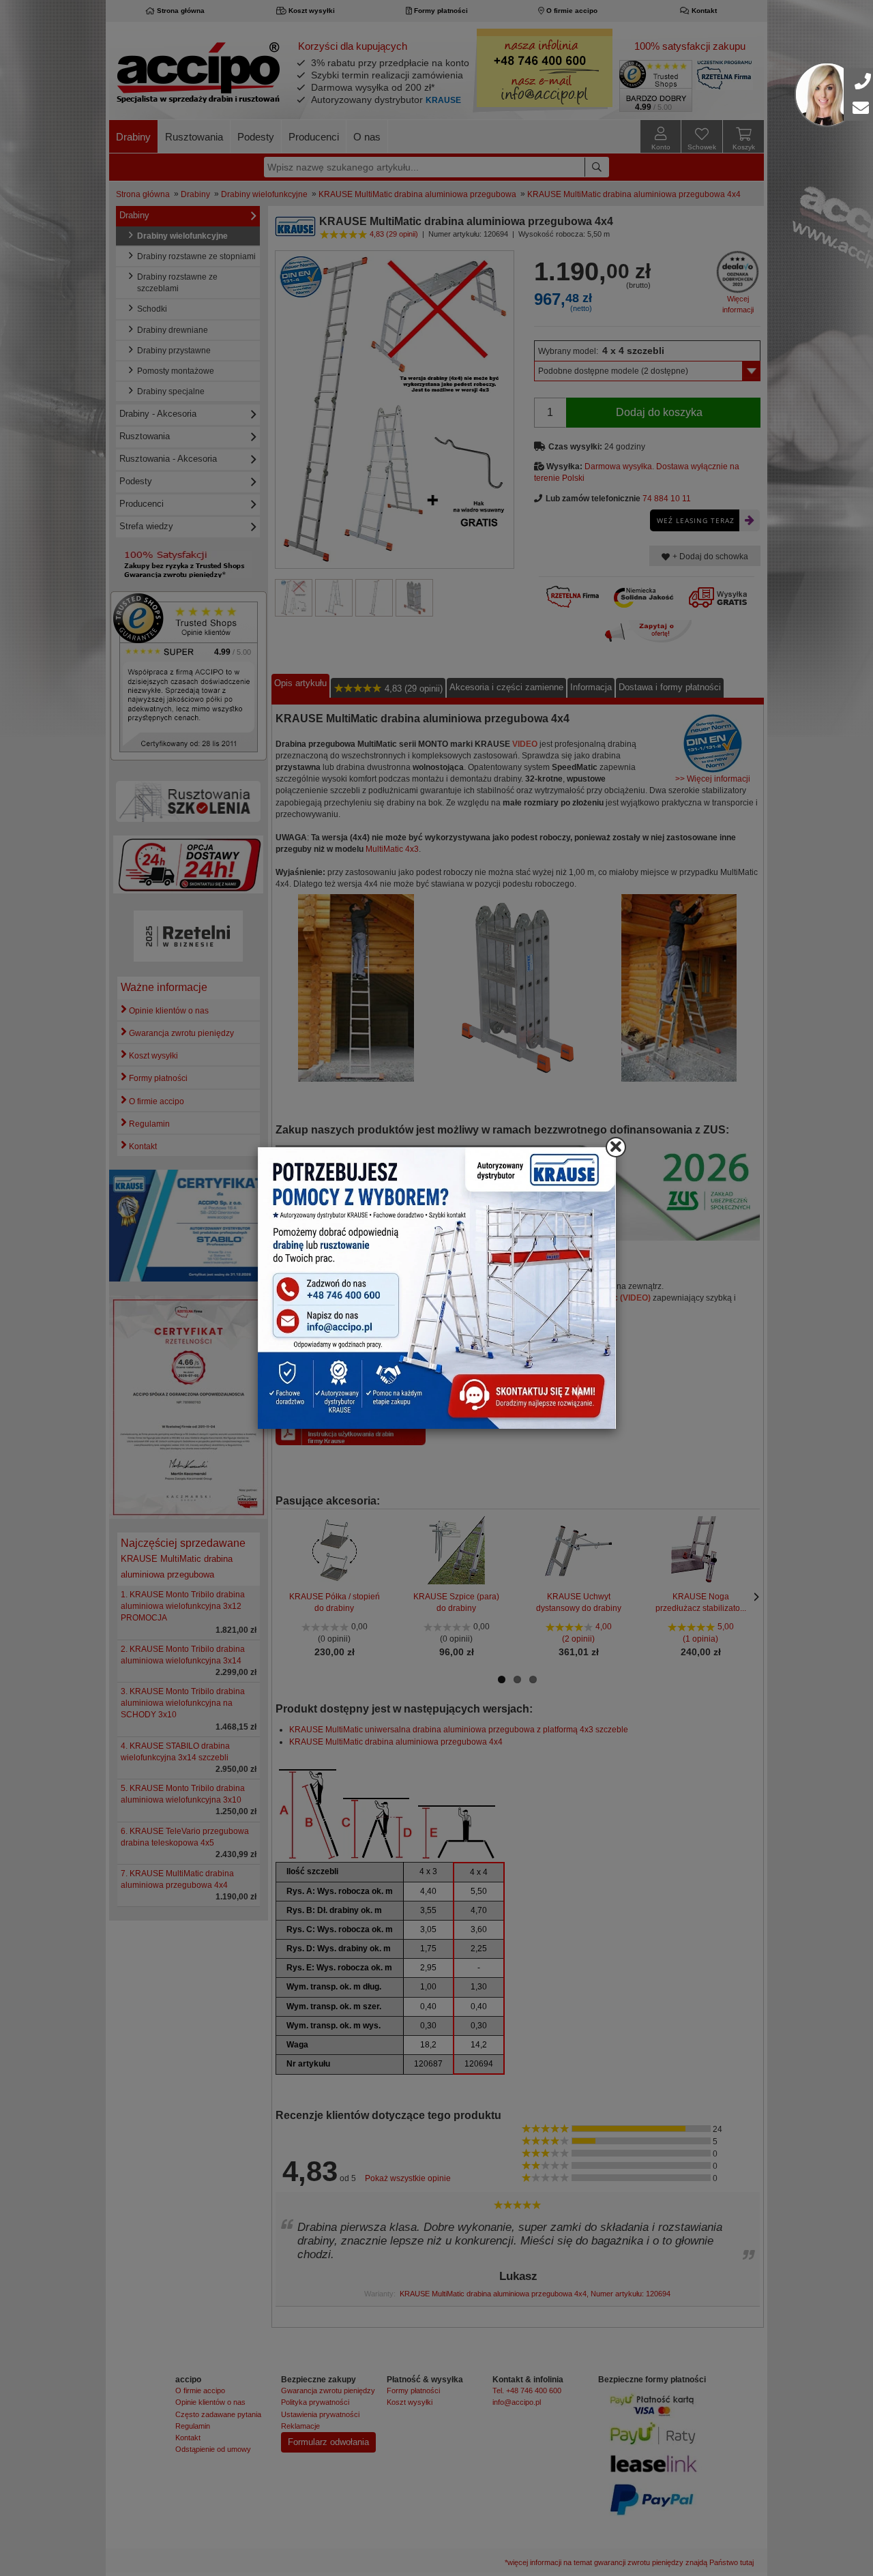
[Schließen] (616, 1147)
